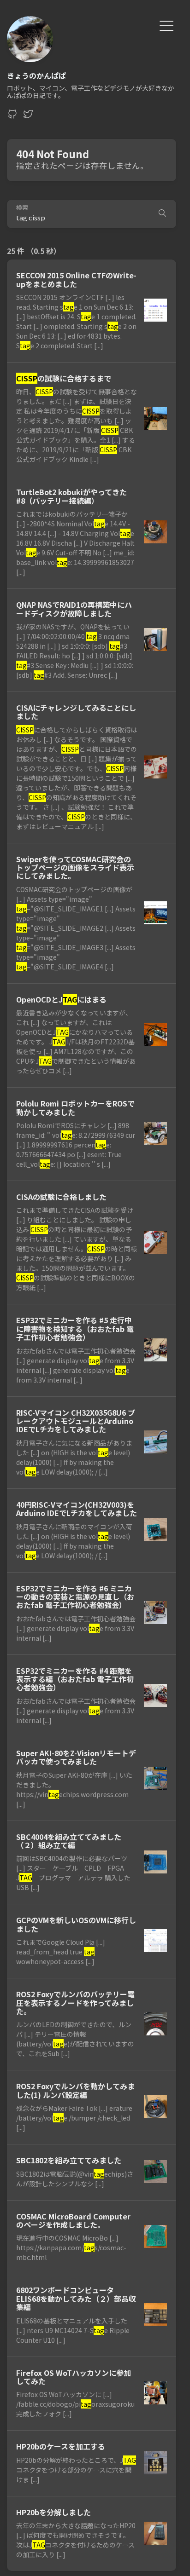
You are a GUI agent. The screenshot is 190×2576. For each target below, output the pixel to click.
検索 (22, 208)
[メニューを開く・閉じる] (166, 25)
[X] (28, 116)
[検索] (162, 214)
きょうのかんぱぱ (36, 75)
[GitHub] (12, 116)
